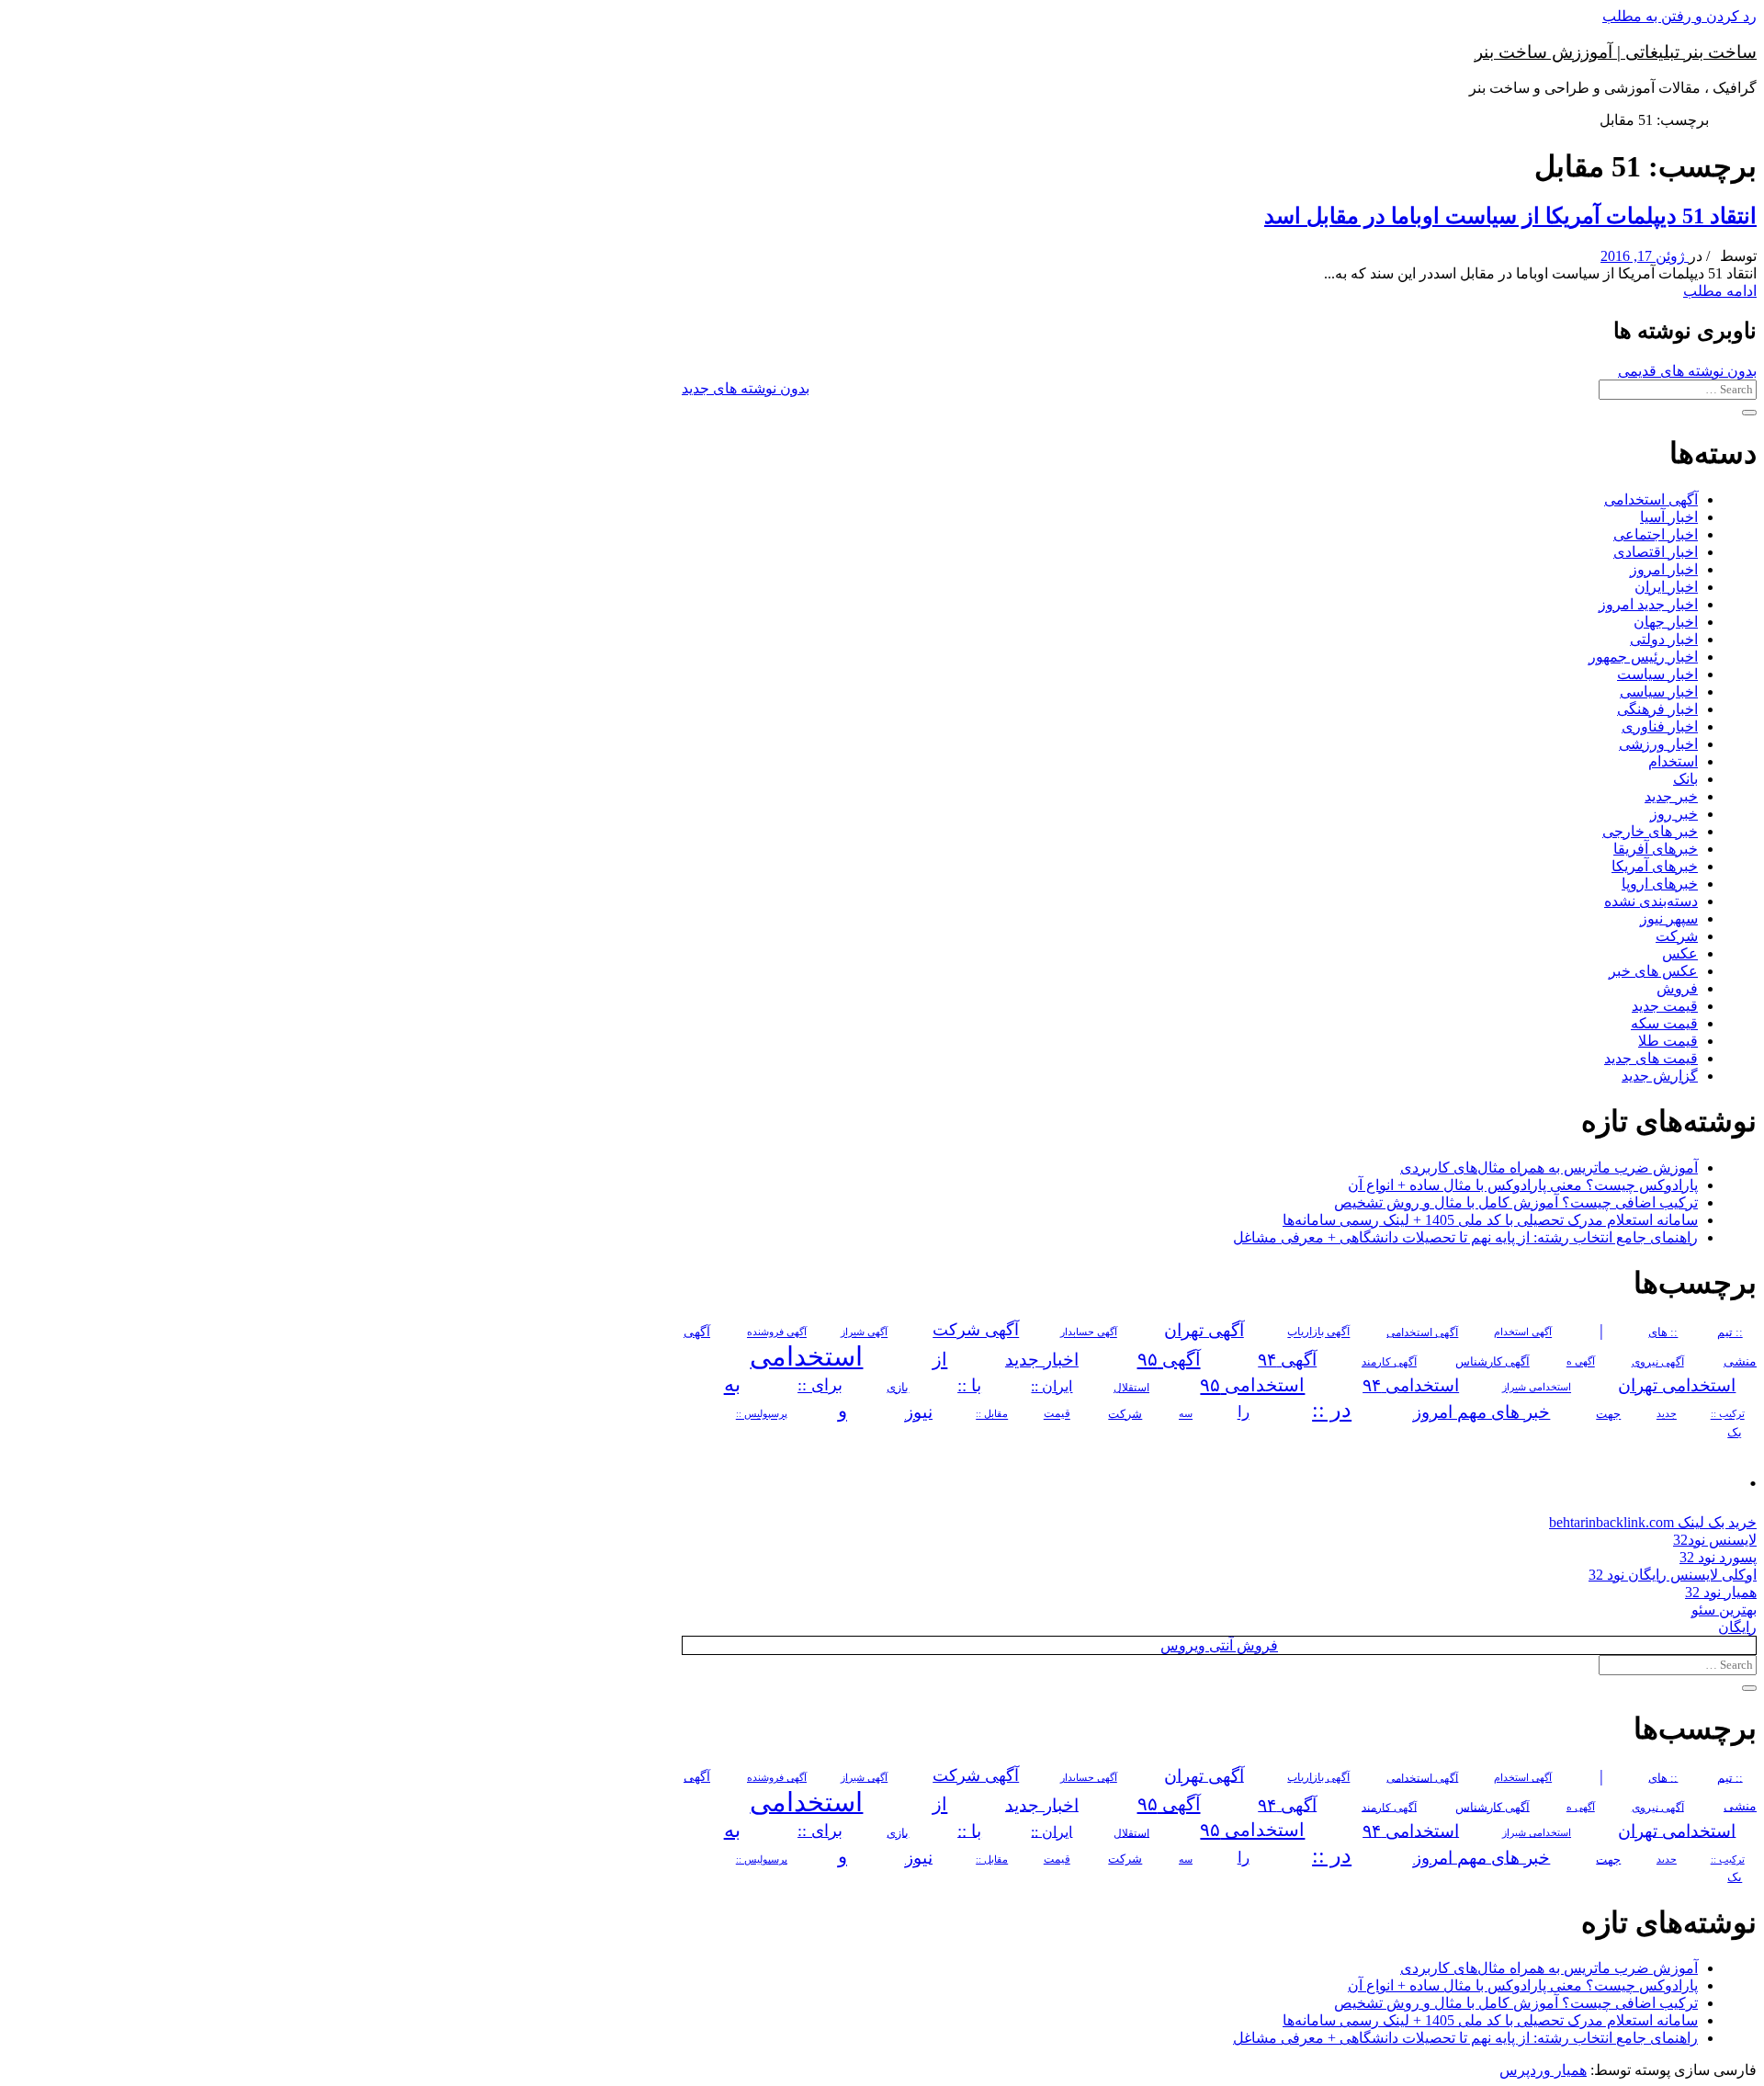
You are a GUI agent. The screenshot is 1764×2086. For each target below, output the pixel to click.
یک (1735, 1432)
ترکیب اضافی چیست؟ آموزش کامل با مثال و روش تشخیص (1516, 1202)
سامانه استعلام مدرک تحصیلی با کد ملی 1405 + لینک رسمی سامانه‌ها (1490, 1220)
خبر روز (1674, 814)
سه (1186, 1414)
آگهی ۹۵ (1169, 1359)
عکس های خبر (1653, 971)
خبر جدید (1671, 796)
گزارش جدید (1660, 1076)
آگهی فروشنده (777, 1332)
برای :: (820, 1386)
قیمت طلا (1668, 1041)
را (1244, 1412)
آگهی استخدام (1523, 1332)
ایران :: (1052, 1386)
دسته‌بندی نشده (1651, 901)
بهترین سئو (1724, 1610)
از (940, 1359)
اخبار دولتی (1664, 639)
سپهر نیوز (1669, 918)
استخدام (1673, 761)
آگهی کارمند (1389, 1362)
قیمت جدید (1665, 1006)
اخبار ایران (1666, 587)
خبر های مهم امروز (1481, 1412)
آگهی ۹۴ (1287, 1360)
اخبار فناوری (1660, 726)
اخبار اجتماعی (1656, 534)
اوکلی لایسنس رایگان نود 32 (1673, 1575)
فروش (1677, 988)
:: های (1663, 1332)
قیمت (1057, 1415)
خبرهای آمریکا (1655, 866)
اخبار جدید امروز (1648, 604)
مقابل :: (992, 1414)
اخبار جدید (1042, 1360)
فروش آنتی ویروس (1219, 1645)
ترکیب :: (1728, 1414)
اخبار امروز (1664, 569)
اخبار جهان (1666, 622)
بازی (898, 1388)
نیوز (919, 1412)
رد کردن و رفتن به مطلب (1679, 16)
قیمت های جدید (1651, 1058)
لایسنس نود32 (1715, 1540)
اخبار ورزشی (1658, 744)
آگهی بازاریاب (1318, 1333)
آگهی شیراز (864, 1332)
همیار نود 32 (1721, 1592)
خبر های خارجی (1650, 831)
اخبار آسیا (1669, 517)
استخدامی (806, 1356)
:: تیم (1730, 1332)
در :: (1332, 1410)
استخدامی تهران (1677, 1385)
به (732, 1384)
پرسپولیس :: (762, 1414)
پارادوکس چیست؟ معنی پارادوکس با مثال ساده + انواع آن (1523, 1185)
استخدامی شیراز (1537, 1388)
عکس (1680, 953)
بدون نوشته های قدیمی (1687, 371)
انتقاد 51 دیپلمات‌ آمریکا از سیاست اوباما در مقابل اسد (1510, 216)
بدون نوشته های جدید (746, 388)
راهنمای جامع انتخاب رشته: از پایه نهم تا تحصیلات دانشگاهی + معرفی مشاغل (1465, 1237)
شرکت (1677, 936)
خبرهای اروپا (1660, 884)
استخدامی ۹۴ (1411, 1385)
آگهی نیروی (1658, 1362)
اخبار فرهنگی (1657, 709)
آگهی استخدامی (1651, 499)
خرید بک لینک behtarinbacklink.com (1653, 1522)
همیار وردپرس (1543, 2070)
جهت (1608, 1414)
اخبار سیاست (1657, 674)
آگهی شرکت (976, 1331)
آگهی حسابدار (1089, 1332)
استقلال (1131, 1388)
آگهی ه (1581, 1362)
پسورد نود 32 (1718, 1557)
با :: (969, 1386)
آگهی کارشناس (1493, 1362)
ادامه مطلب (1720, 291)
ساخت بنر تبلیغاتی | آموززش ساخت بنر (1616, 52)
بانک (1685, 779)
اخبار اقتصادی (1656, 552)
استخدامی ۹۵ (1252, 1385)
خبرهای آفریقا (1656, 849)
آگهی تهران (1204, 1330)
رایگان (1737, 1627)
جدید (1667, 1415)
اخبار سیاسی (1659, 692)
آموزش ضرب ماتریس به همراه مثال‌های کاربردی (1549, 1168)
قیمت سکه (1664, 1023)
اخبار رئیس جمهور (1643, 657)
